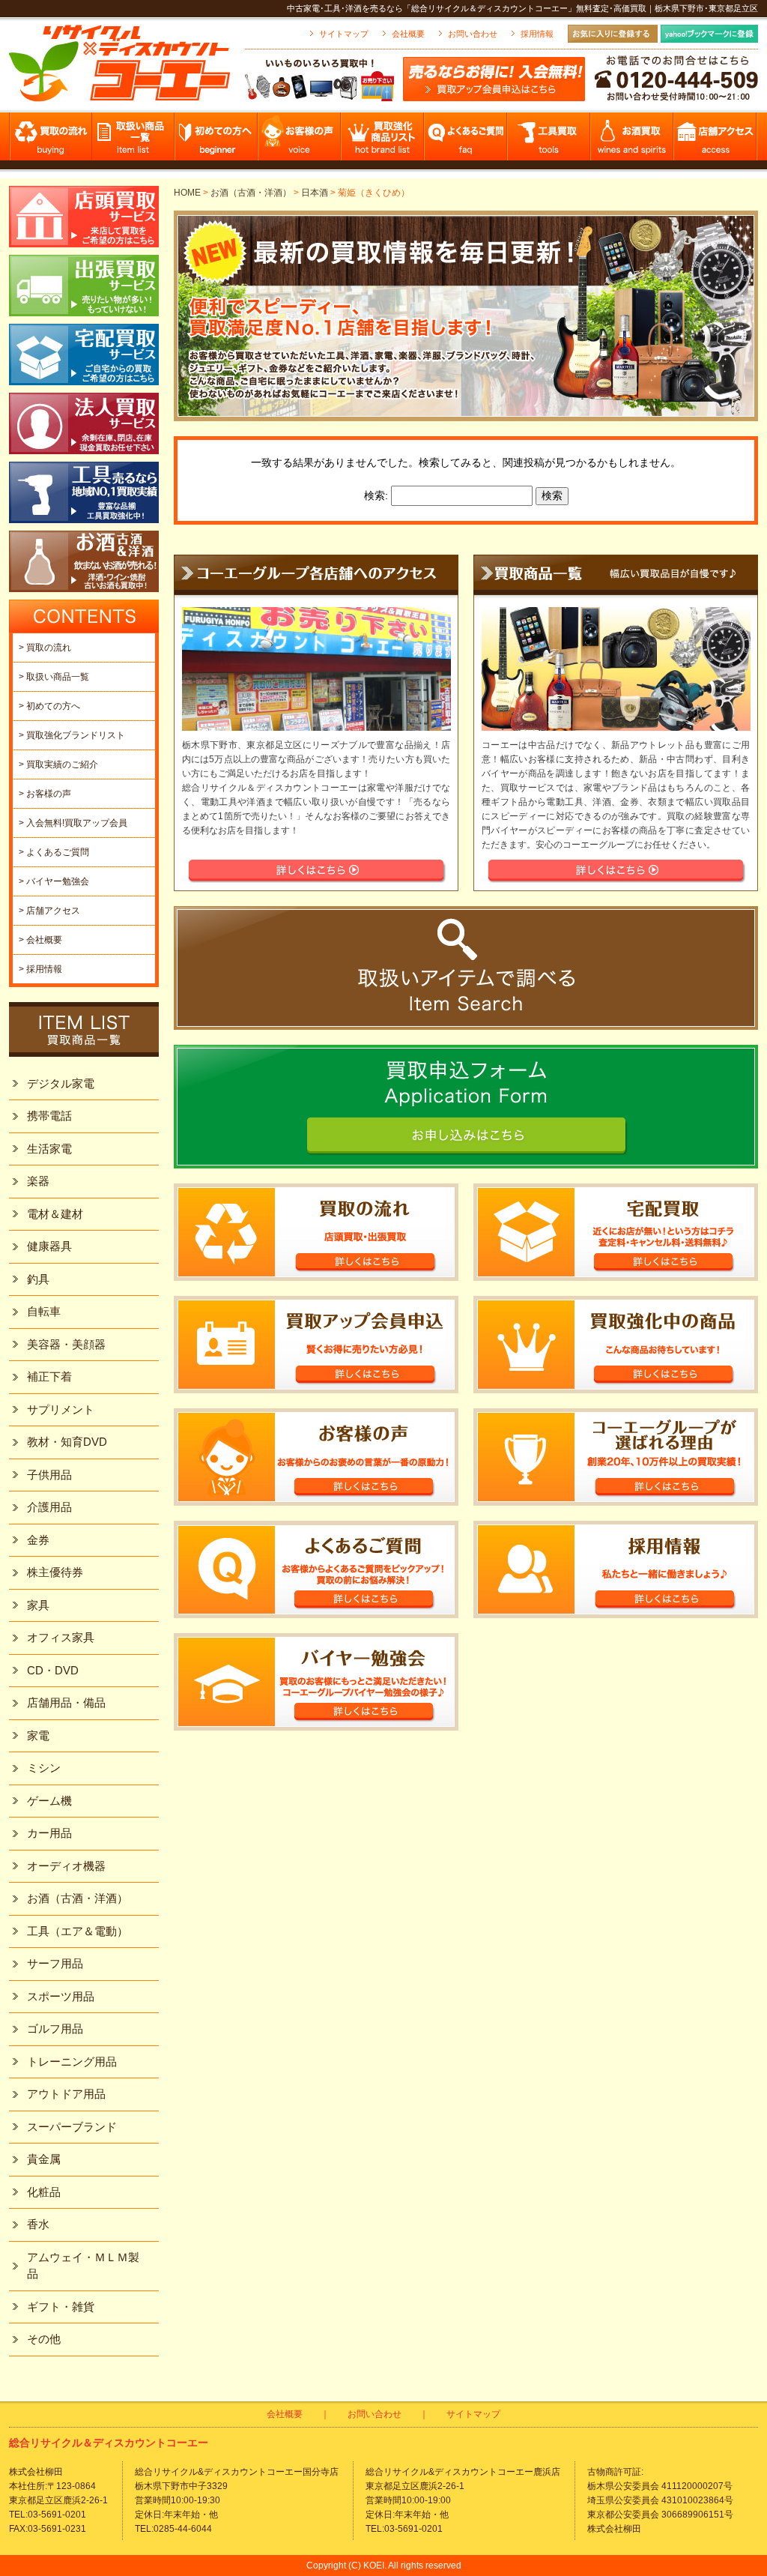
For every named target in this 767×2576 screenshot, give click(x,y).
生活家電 (49, 1149)
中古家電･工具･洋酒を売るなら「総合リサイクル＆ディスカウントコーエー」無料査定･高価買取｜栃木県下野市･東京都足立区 (522, 8)
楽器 (38, 1181)
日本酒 (315, 193)
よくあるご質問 (466, 141)
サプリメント (61, 1409)
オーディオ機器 (66, 1866)
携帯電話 (49, 1116)
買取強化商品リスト (383, 141)
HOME (187, 193)
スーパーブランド (72, 2127)
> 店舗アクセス (49, 911)
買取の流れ (51, 141)
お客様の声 (300, 141)
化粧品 (44, 2192)
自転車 (44, 1311)
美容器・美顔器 (66, 1344)
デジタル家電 (61, 1083)
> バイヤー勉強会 (54, 881)
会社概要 (408, 34)
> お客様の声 (45, 794)
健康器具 (49, 1246)
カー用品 (49, 1833)
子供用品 (49, 1475)
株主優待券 (55, 1572)
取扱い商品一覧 (134, 141)
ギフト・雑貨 (61, 2307)
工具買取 (549, 141)
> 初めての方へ (49, 706)
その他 (44, 2339)
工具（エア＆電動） (78, 1931)
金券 (38, 1540)
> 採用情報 (40, 969)
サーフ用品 (55, 1963)
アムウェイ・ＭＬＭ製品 (83, 2266)
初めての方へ (217, 141)
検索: (376, 495)
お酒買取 (633, 141)
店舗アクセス (716, 141)
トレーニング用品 (72, 2061)
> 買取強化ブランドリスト (72, 735)
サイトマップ (344, 34)
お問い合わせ (473, 34)
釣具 (38, 1279)
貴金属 (44, 2159)
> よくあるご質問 (54, 852)
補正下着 (49, 1376)
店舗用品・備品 (66, 1702)
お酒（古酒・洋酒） (251, 193)
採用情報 (537, 34)
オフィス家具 (61, 1637)
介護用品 (49, 1507)
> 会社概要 (40, 940)
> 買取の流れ (45, 648)
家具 (38, 1605)
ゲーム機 (49, 1801)
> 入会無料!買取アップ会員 (73, 823)
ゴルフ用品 (55, 2028)
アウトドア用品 (66, 2094)
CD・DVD (53, 1670)
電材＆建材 (55, 1214)
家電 (38, 1735)
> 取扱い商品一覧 (54, 677)
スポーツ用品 (61, 1996)
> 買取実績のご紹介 (58, 764)
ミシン (44, 1768)
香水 (38, 2224)
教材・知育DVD (67, 1442)
